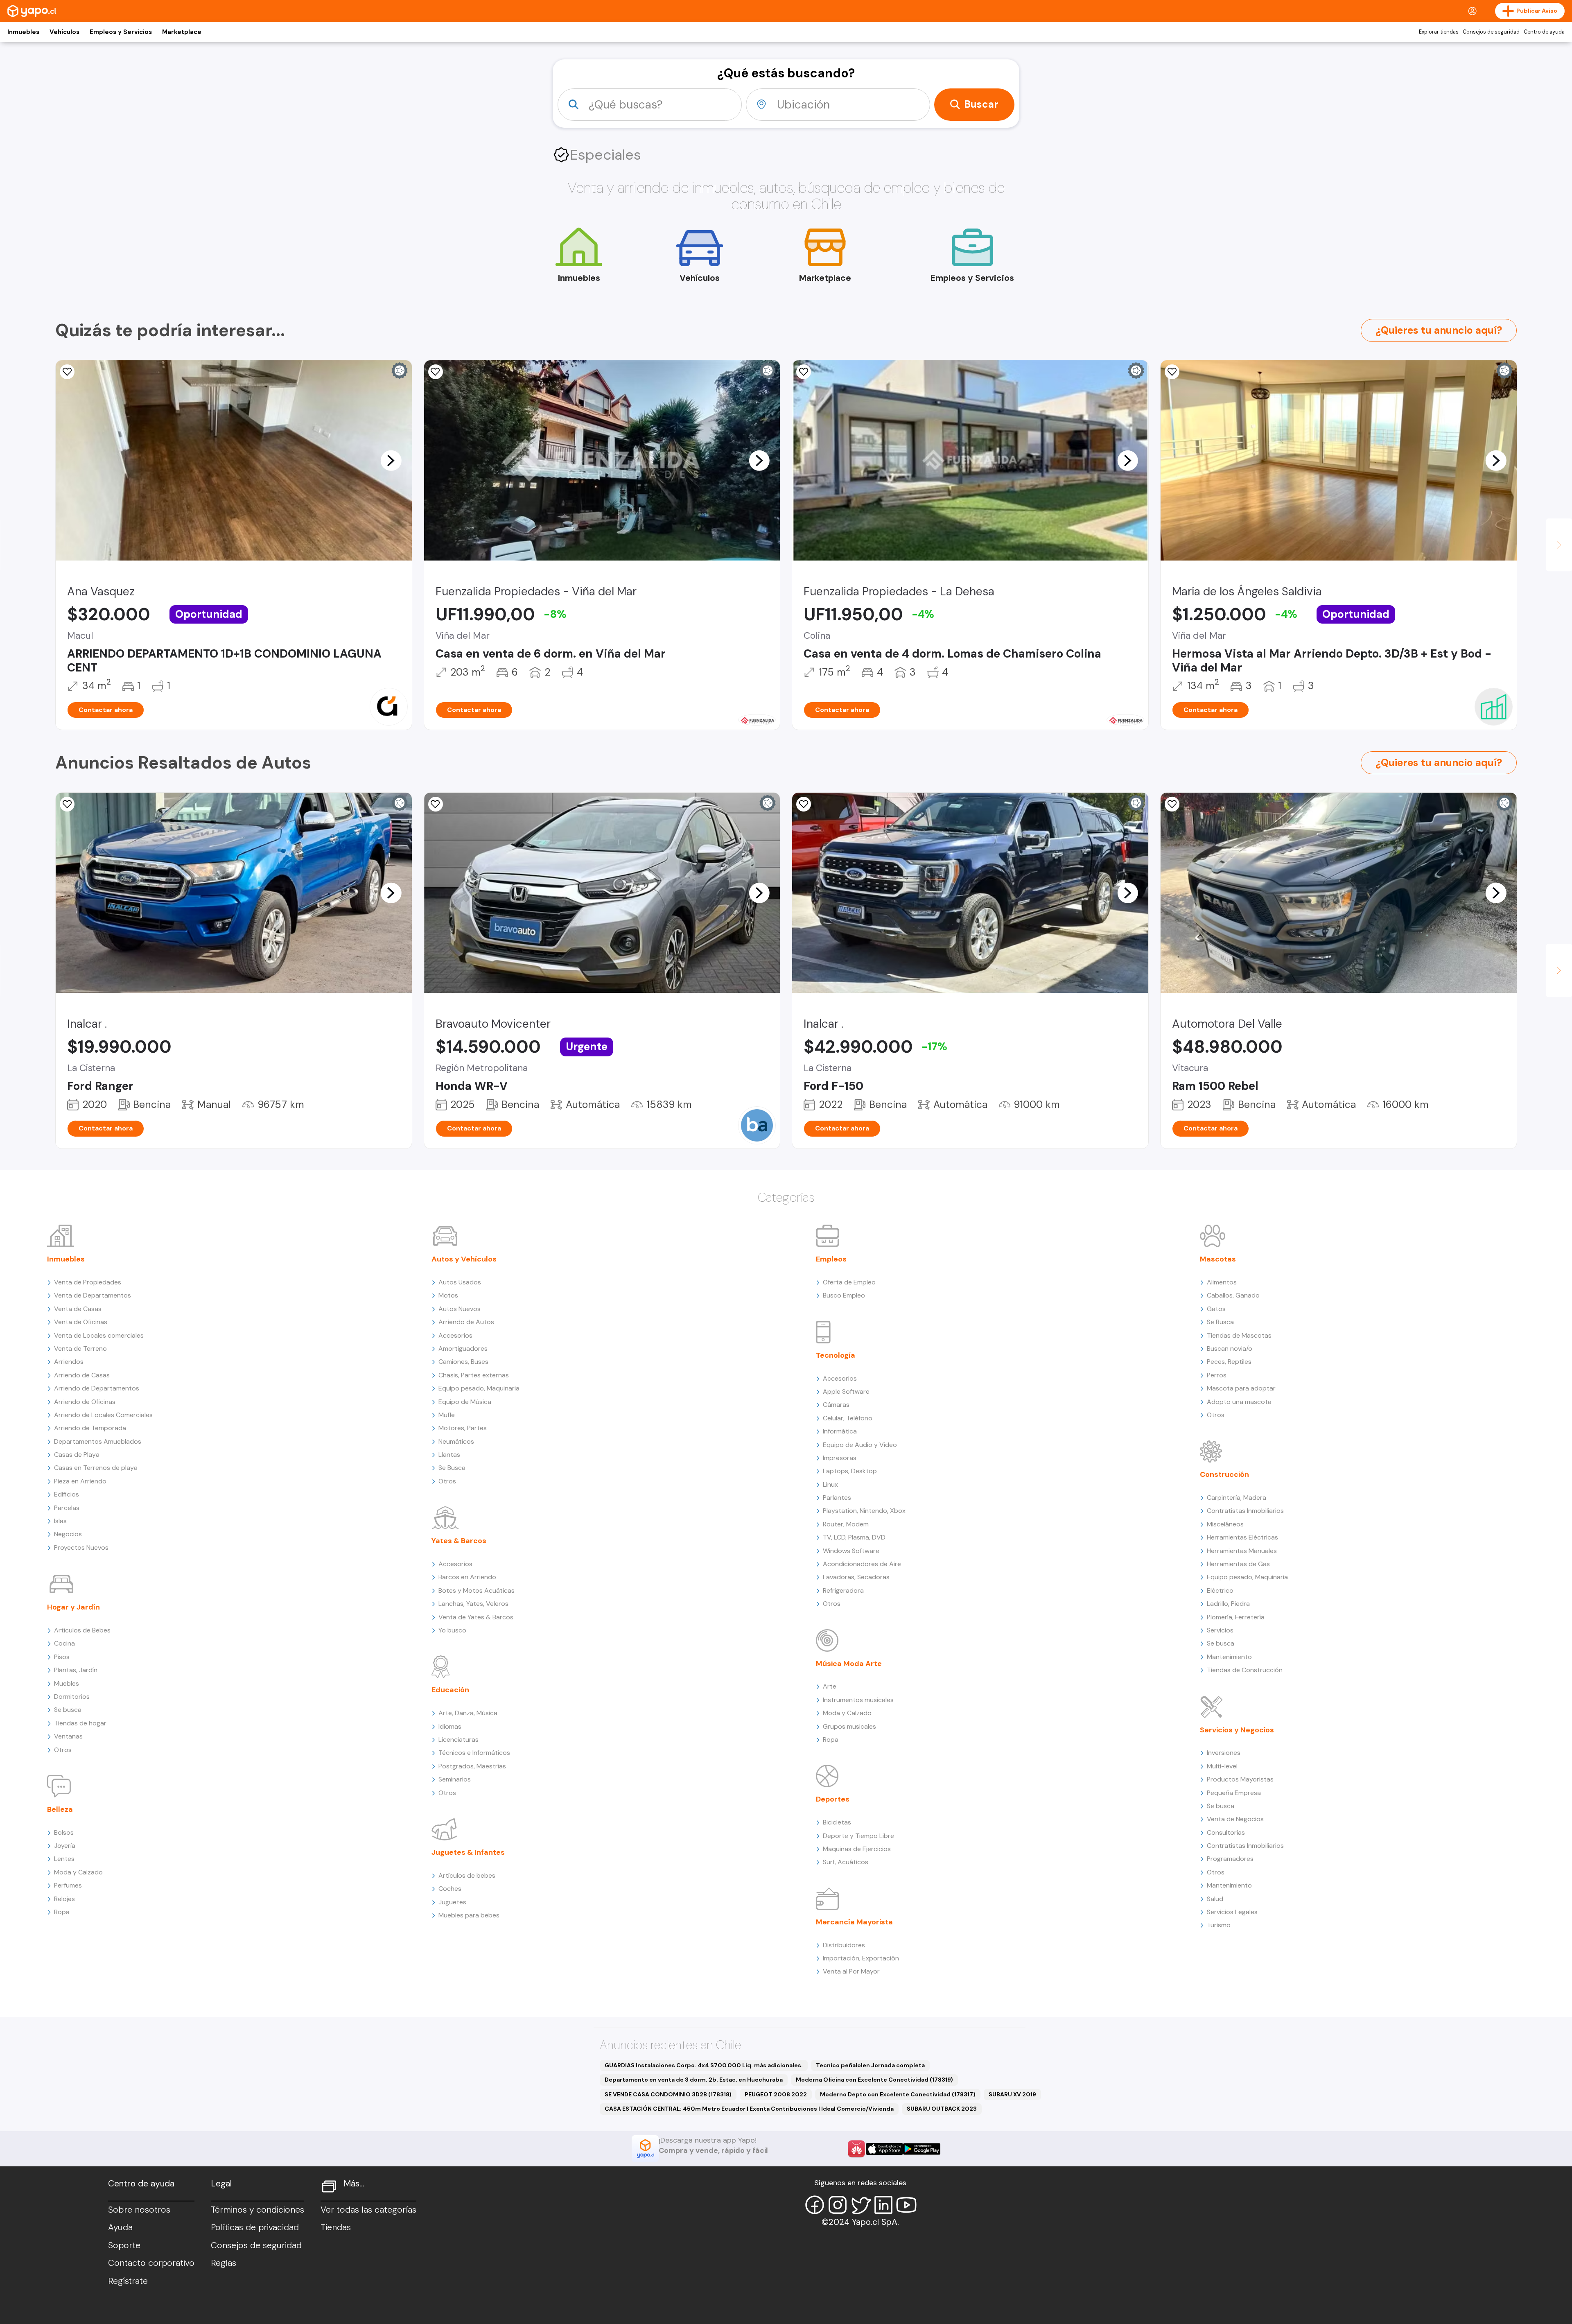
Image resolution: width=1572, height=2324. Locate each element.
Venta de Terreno (80, 1349)
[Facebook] (815, 2205)
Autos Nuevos (460, 1309)
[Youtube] (906, 2205)
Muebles (67, 1683)
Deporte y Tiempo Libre (858, 1836)
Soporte (124, 2245)
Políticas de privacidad (255, 2227)
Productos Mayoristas (1240, 1779)
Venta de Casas (78, 1309)
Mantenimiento (1229, 1657)
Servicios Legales (1232, 1912)
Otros (63, 1750)
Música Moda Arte (849, 1664)
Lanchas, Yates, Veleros (473, 1604)
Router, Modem (846, 1524)
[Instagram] (838, 2205)
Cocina (64, 1643)
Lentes (64, 1859)
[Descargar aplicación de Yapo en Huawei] (856, 2149)
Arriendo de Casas (82, 1375)
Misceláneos (1225, 1524)
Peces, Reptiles (1229, 1362)
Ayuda (120, 2227)
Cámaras (836, 1405)
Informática (840, 1431)
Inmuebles (23, 32)
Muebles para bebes (469, 1915)
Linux (830, 1484)
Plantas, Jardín (76, 1670)
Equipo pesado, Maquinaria (479, 1388)
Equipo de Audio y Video (860, 1445)
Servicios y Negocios (1237, 1730)
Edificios (67, 1494)
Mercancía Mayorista (854, 1922)
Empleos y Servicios (121, 32)
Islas (60, 1521)
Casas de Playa (77, 1455)
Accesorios (455, 1335)
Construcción (1224, 1474)
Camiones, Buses (463, 1362)
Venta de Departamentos (93, 1295)
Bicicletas (837, 1822)
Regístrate (128, 2281)
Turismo (1219, 1925)
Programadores (1230, 1859)
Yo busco (452, 1630)
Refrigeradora (843, 1590)
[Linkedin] (883, 2205)
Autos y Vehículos (464, 1259)
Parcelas (67, 1508)
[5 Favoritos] (67, 372)
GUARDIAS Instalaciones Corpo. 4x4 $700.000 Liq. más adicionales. (704, 2065)
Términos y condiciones (257, 2210)
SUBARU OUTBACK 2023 (942, 2109)
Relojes (64, 1899)
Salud (1215, 1899)
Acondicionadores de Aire (862, 1564)
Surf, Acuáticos (846, 1862)
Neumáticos (456, 1441)
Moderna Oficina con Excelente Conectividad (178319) (874, 2080)
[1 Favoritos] (804, 372)
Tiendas (336, 2227)
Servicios (1220, 1630)
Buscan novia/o (1230, 1349)
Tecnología (836, 1355)
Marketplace (182, 32)
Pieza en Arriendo (80, 1481)
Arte (830, 1686)
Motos (448, 1295)
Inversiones (1224, 1753)
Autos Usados (460, 1282)
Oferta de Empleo (849, 1282)
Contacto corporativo (151, 2263)
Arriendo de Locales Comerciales (103, 1415)
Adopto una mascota (1239, 1402)
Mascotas (1218, 1259)
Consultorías (1226, 1832)
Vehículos (64, 32)
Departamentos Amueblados (98, 1441)
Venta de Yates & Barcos (476, 1617)
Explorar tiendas (1439, 32)
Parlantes (837, 1498)
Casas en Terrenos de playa (96, 1468)
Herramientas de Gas (1238, 1564)
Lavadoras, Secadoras (856, 1577)
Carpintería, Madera (1237, 1498)
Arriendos (69, 1362)
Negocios (68, 1534)
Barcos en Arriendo (467, 1577)
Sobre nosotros (139, 2210)
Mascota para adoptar (1241, 1388)
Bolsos (64, 1832)
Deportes (833, 1799)
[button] (391, 460)
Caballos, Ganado (1233, 1295)
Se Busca (452, 1468)
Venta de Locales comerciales (99, 1335)
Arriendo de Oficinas (85, 1402)
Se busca (68, 1710)
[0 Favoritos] (436, 372)
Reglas (224, 2263)
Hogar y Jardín (73, 1607)
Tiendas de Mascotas (1239, 1335)
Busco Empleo (844, 1295)
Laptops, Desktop (850, 1471)
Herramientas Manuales (1242, 1551)
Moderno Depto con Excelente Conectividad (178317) (898, 2094)
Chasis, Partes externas (474, 1375)
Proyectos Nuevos (81, 1547)
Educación (450, 1690)
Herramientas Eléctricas (1242, 1537)
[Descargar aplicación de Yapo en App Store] (884, 2149)
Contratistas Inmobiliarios (1245, 1511)
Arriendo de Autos (466, 1322)
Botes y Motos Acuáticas (477, 1590)
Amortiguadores (463, 1349)
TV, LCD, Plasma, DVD (854, 1537)
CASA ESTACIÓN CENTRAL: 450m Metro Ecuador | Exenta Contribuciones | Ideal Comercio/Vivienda (749, 2109)
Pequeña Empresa (1234, 1793)
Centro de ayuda (1544, 32)
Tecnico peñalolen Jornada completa (870, 2065)
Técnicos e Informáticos (474, 1753)
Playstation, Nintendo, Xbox (864, 1511)
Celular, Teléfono (848, 1418)
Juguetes (452, 1902)
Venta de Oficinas (81, 1322)
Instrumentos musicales (858, 1700)
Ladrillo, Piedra (1228, 1604)
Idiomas (450, 1726)
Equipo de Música (465, 1402)
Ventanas (68, 1736)
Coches (450, 1889)
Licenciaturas (458, 1740)
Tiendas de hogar (80, 1723)
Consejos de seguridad (1491, 32)
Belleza (60, 1809)
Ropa (62, 1912)
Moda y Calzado (78, 1872)
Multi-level (1222, 1766)
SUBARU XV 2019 (1012, 2094)
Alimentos (1222, 1282)
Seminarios (455, 1779)
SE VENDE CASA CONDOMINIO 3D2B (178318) (668, 2094)
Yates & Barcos (459, 1541)
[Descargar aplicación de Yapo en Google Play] (922, 2149)
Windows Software (851, 1551)
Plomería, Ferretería (1236, 1617)
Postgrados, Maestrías (472, 1766)
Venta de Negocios (1235, 1819)
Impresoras (840, 1458)
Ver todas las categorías (368, 2210)
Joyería (65, 1846)
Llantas (449, 1455)
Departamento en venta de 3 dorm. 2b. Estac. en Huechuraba (694, 2080)
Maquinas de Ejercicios (857, 1849)
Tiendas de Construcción (1245, 1670)
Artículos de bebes (467, 1875)
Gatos (1216, 1309)
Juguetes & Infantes (468, 1852)
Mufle (447, 1415)
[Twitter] (861, 2205)
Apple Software (846, 1391)
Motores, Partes (463, 1428)
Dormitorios (72, 1697)
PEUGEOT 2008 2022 (776, 2094)
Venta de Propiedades (88, 1282)
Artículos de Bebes (82, 1630)
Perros (1217, 1375)
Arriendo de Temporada (90, 1428)
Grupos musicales (849, 1726)
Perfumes (68, 1885)
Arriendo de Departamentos (97, 1388)
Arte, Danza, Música (468, 1713)
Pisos (62, 1657)
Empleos (831, 1259)
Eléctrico (1220, 1590)
